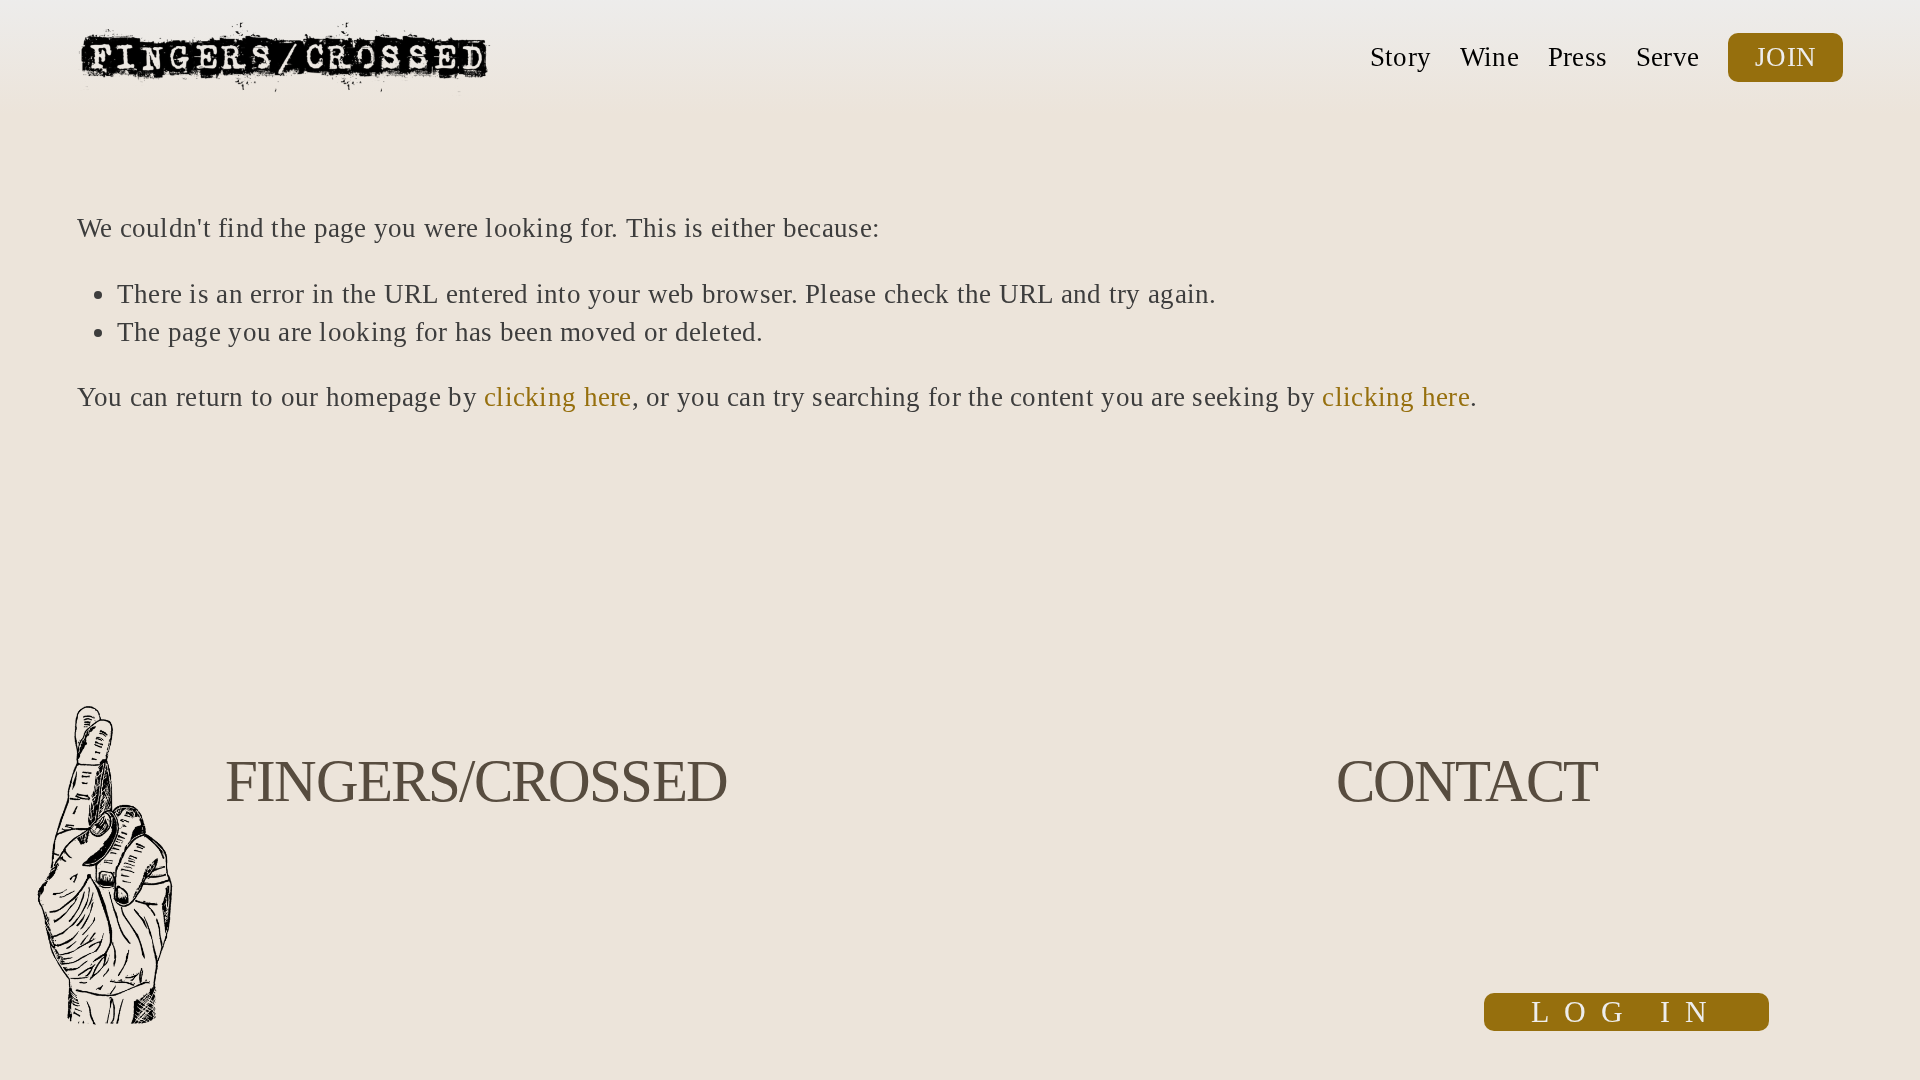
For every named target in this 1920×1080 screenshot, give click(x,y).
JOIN (1785, 57)
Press (1577, 57)
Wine (1489, 57)
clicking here (558, 397)
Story (1400, 57)
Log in (1626, 1012)
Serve (1667, 57)
